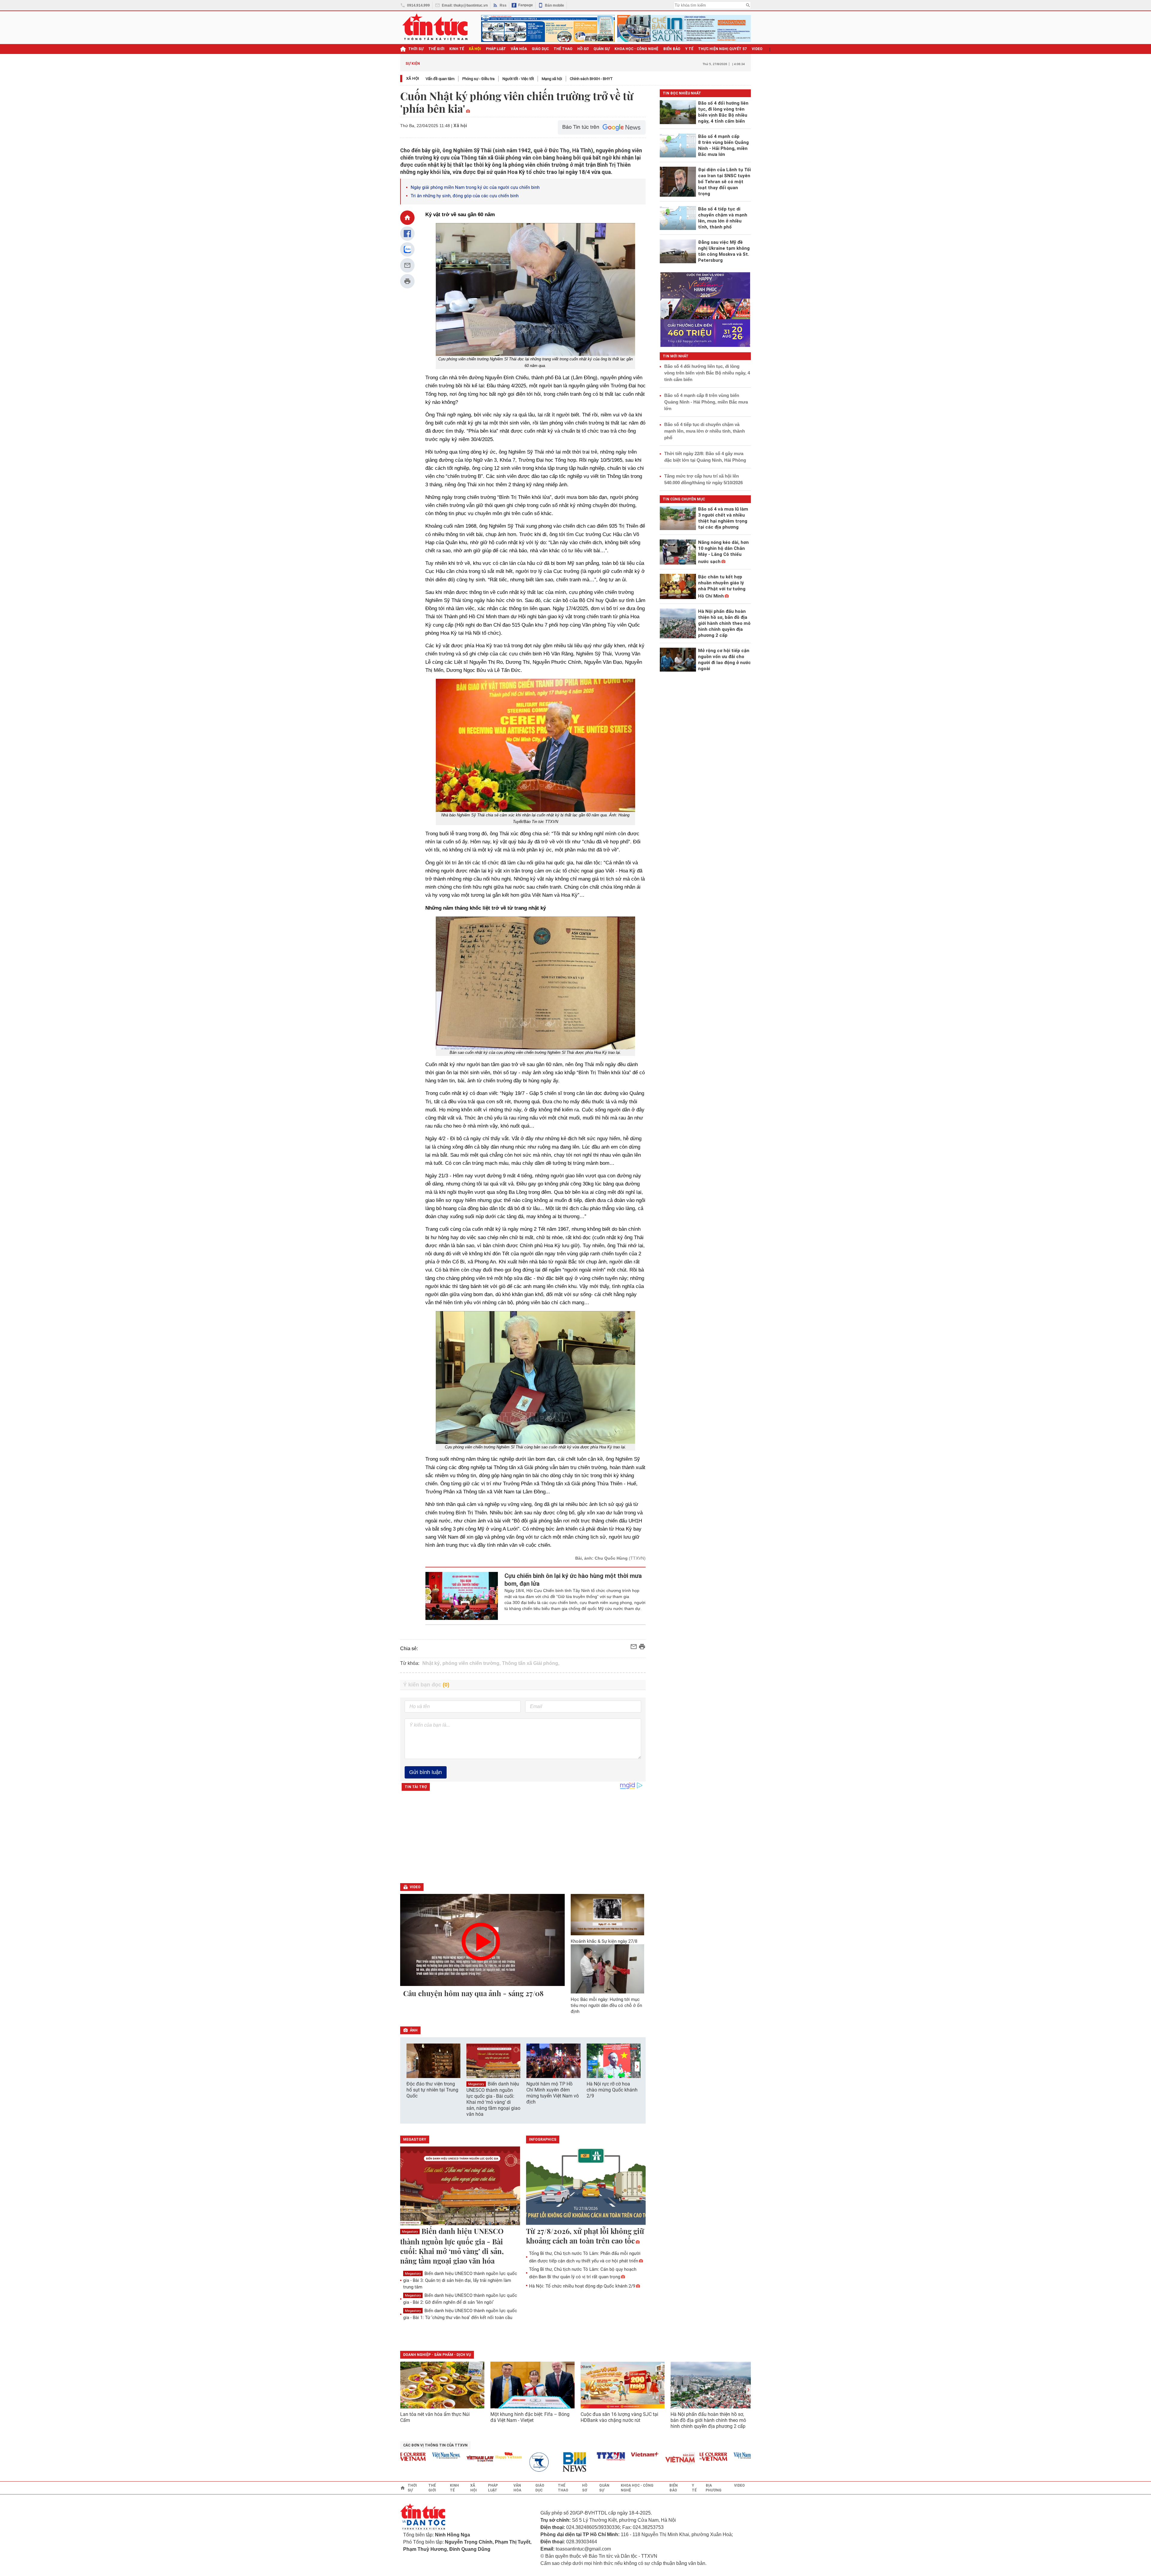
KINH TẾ (457, 49)
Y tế (689, 49)
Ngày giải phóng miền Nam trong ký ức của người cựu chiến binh (475, 187)
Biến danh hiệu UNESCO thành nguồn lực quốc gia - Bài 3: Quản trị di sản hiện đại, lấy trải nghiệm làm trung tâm (460, 2280)
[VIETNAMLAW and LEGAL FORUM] (409, 2459)
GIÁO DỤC (540, 49)
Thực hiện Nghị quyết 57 (723, 49)
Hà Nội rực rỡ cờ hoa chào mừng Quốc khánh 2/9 (612, 2090)
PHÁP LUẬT (496, 49)
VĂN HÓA (519, 49)
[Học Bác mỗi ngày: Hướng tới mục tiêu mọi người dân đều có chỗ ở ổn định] (608, 1969)
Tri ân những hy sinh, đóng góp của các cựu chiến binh (465, 196)
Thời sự (416, 49)
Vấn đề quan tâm (440, 79)
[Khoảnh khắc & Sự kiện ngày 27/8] (608, 1915)
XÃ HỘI (475, 49)
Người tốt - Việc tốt (518, 79)
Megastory (476, 2084)
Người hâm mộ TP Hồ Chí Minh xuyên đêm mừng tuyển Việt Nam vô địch (553, 2093)
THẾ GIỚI (436, 49)
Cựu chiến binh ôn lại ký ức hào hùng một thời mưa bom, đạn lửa (573, 1580)
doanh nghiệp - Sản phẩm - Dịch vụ (437, 2355)
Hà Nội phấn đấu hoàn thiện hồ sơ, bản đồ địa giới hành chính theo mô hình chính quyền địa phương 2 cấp (708, 2420)
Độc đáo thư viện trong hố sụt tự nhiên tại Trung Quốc (432, 2090)
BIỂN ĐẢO (672, 49)
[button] (637, 2066)
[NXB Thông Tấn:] (471, 2462)
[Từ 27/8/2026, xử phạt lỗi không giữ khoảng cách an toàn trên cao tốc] (586, 2186)
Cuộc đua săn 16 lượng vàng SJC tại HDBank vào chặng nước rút (619, 2417)
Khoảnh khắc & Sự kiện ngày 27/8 (604, 1941)
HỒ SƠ (583, 49)
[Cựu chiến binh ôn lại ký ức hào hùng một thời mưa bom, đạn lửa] (462, 1596)
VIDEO (757, 49)
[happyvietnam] (437, 2455)
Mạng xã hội (552, 79)
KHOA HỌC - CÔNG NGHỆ (636, 49)
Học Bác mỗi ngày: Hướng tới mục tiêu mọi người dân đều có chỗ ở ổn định (606, 2005)
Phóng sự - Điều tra (478, 79)
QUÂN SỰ (602, 49)
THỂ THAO (563, 49)
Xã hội (413, 78)
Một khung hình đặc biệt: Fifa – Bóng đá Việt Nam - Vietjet (530, 2417)
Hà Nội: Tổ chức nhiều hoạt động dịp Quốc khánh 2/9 (582, 2286)
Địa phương (714, 2488)
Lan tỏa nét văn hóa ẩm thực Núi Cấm (435, 2417)
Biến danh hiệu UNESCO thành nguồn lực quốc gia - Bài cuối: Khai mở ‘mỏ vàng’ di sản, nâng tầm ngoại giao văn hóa (493, 2099)
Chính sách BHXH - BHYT (591, 79)
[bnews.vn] (505, 2462)
